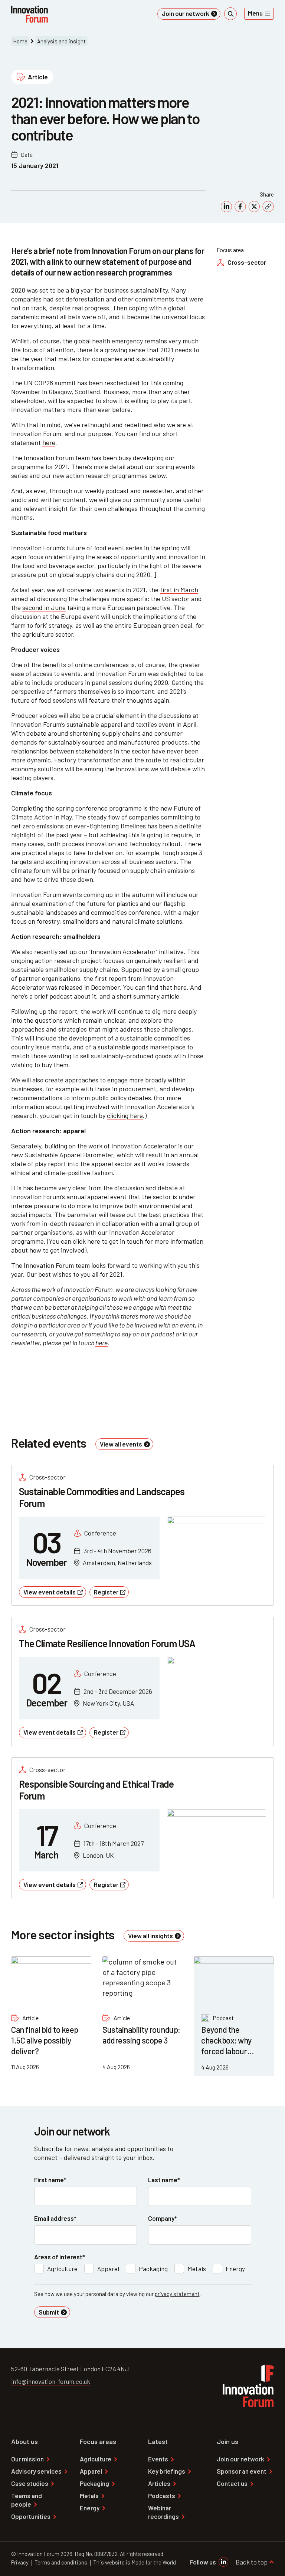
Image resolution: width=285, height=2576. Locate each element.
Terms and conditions (61, 2562)
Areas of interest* (60, 2257)
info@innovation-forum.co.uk (51, 2381)
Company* (163, 2218)
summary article (156, 996)
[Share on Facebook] (240, 207)
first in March (179, 590)
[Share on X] (254, 207)
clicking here (125, 1115)
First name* (50, 2180)
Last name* (164, 2180)
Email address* (55, 2218)
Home (20, 41)
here (49, 442)
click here (86, 1241)
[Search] (230, 14)
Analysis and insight (61, 41)
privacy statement (177, 2294)
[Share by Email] (268, 207)
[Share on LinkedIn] (226, 207)
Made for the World (154, 2562)
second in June (44, 607)
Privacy (20, 2562)
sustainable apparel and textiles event (121, 724)
